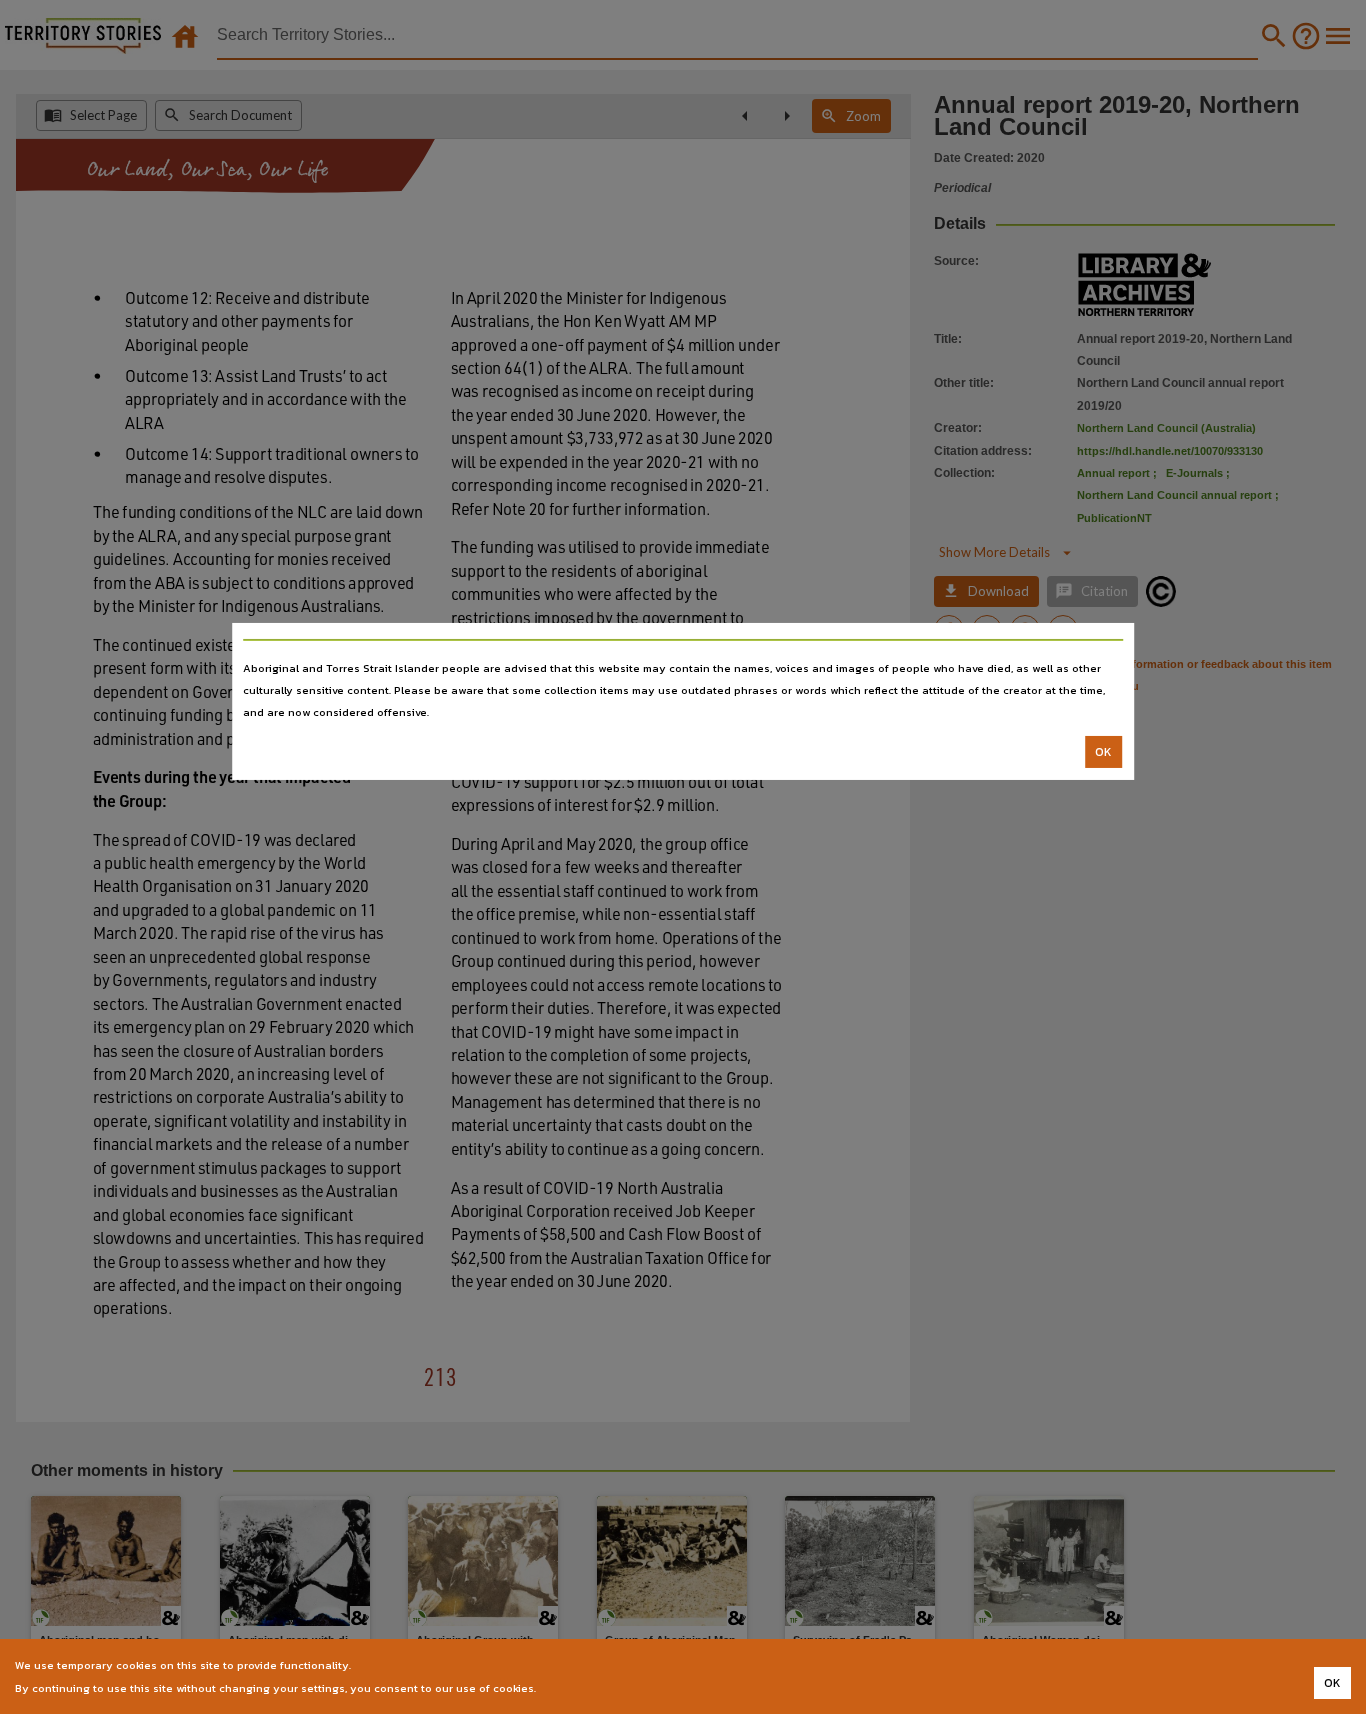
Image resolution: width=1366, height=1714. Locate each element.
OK (1103, 752)
